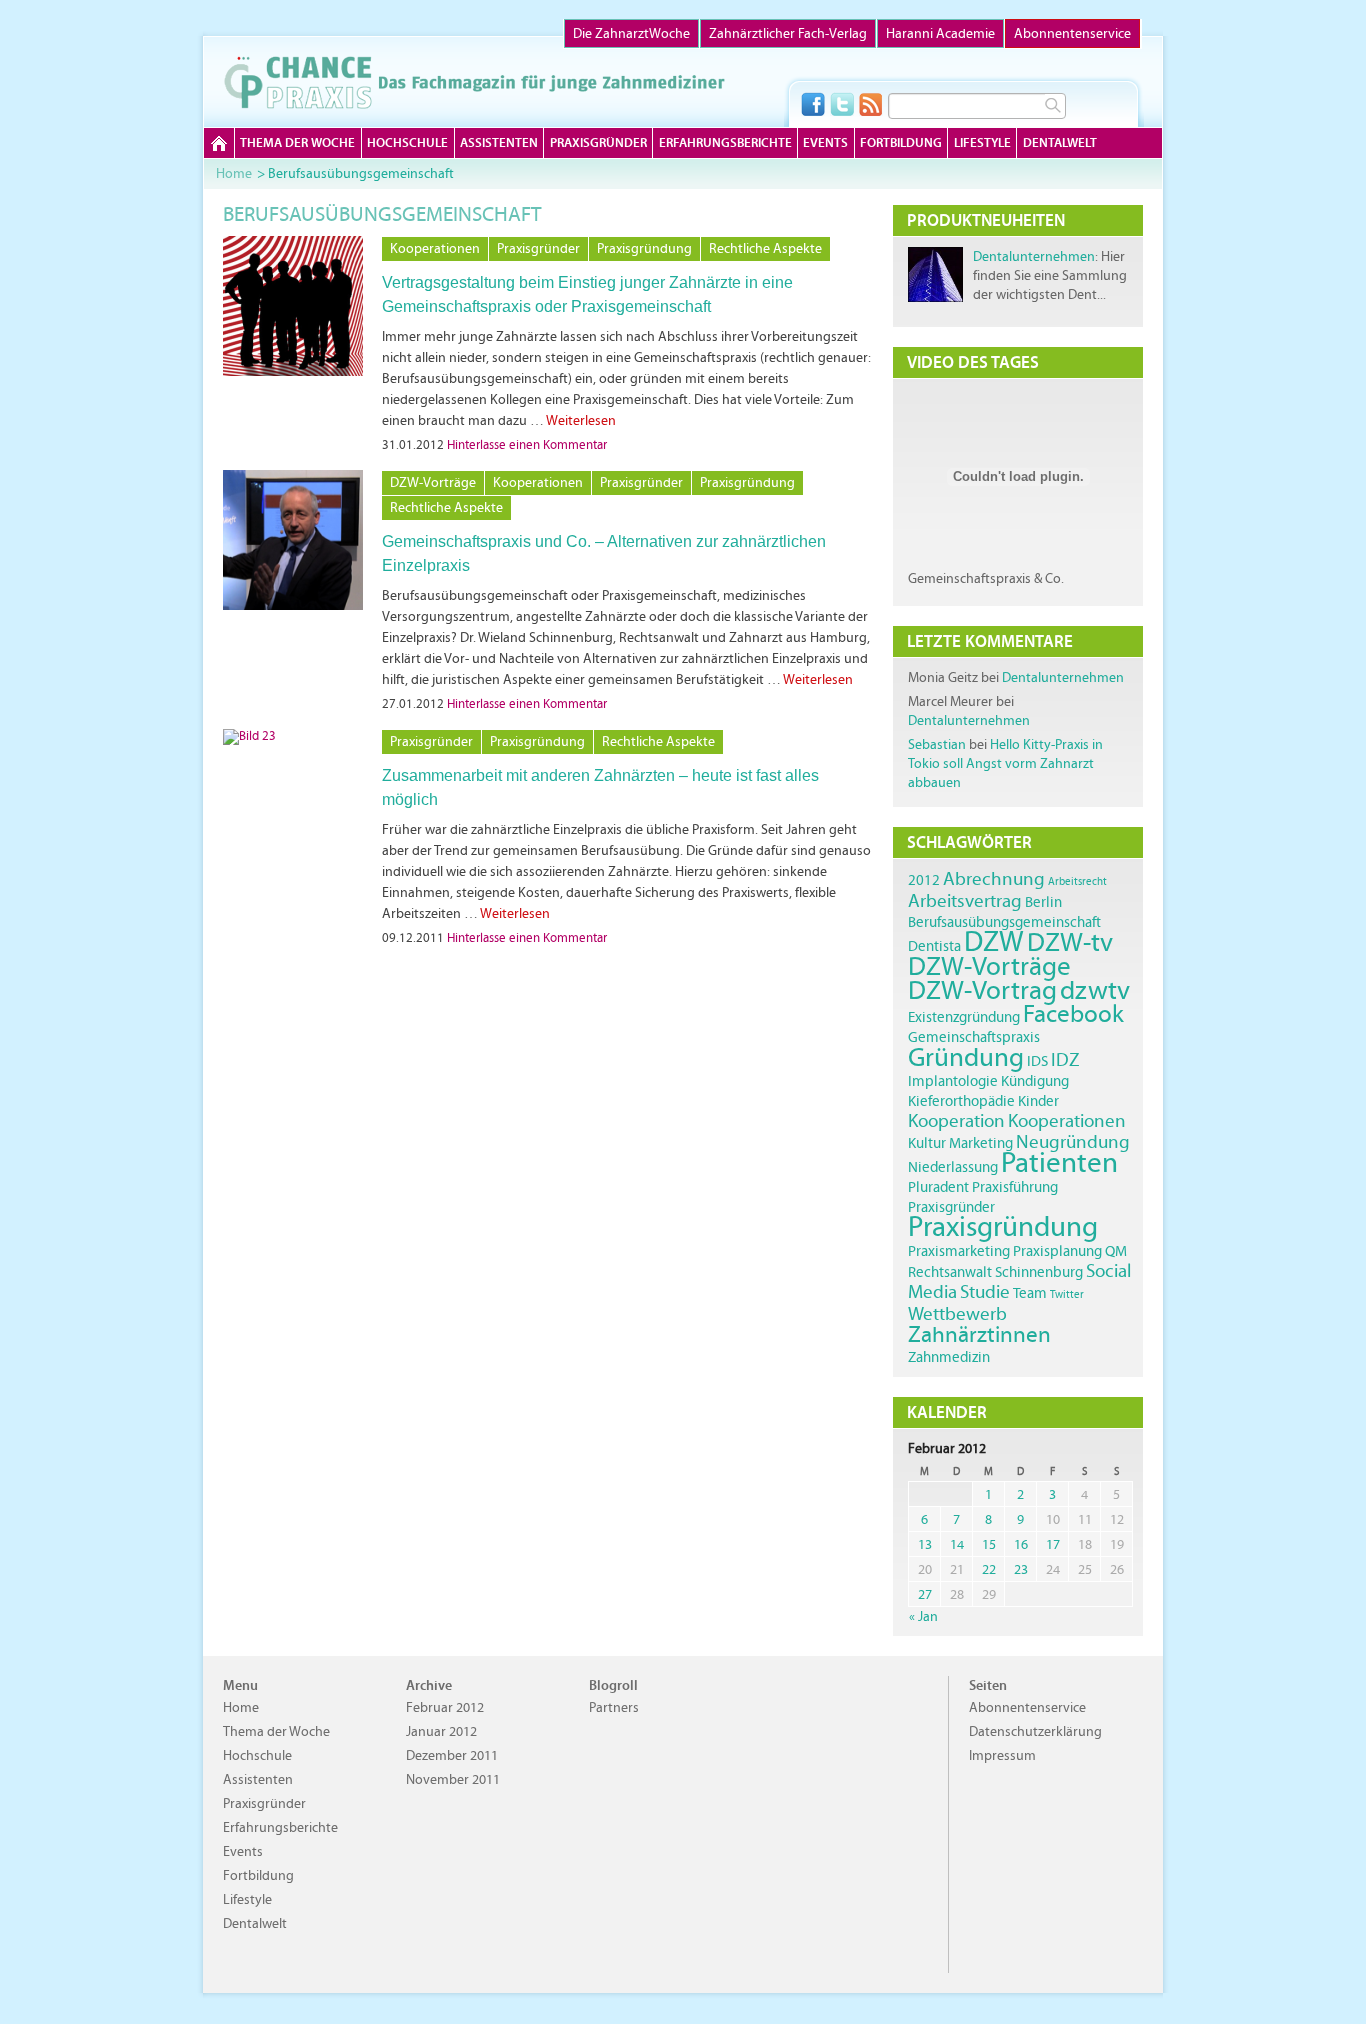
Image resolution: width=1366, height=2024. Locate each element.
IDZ (1065, 1059)
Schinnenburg (1039, 1271)
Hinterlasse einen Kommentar (527, 445)
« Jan (923, 1616)
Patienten (1059, 1162)
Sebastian (937, 744)
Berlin (1043, 901)
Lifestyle (982, 142)
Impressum (1002, 1755)
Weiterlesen (581, 420)
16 (1021, 1544)
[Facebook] (813, 104)
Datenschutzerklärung (1035, 1731)
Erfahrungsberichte (725, 142)
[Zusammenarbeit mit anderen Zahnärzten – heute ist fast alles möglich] (249, 736)
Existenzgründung (964, 1016)
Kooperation (956, 1120)
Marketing (981, 1142)
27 (925, 1594)
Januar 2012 (441, 1731)
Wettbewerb (957, 1313)
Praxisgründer (598, 142)
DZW (994, 941)
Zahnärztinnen (979, 1334)
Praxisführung (1015, 1186)
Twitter (1067, 1294)
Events (825, 142)
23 (1021, 1569)
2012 (924, 879)
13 (925, 1544)
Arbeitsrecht (1077, 881)
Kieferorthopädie (961, 1100)
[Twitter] (842, 104)
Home (219, 143)
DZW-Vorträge (433, 482)
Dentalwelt (1060, 142)
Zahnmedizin (949, 1356)
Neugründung (1073, 1141)
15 (989, 1544)
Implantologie (953, 1080)
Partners (614, 1707)
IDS (1037, 1060)
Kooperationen (435, 248)
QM (1116, 1250)
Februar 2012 (445, 1707)
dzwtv (1095, 989)
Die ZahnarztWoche (631, 33)
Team (1030, 1292)
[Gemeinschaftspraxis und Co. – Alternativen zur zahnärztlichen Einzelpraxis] (293, 606)
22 (989, 1569)
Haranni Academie (940, 33)
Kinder (1038, 1100)
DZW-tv (1070, 941)
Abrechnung (994, 878)
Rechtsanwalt (950, 1271)
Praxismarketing (959, 1250)
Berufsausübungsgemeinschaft (1004, 921)
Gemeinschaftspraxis (974, 1036)
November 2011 (453, 1779)
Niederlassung (953, 1166)
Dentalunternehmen (1034, 256)
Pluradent (938, 1186)
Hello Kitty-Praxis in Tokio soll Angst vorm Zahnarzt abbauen (1005, 763)
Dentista (934, 945)
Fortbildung (901, 142)
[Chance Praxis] (474, 82)
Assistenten (499, 142)
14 (957, 1544)
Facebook (1073, 1013)
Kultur (927, 1142)
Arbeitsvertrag (965, 900)
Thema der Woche (297, 142)
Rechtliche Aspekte (765, 248)
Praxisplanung (1057, 1250)
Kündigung (1035, 1080)
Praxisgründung (644, 248)
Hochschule (407, 142)
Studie (985, 1291)
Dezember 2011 (452, 1755)
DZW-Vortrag (982, 989)
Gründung (966, 1056)
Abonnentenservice (1072, 33)
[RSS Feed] (871, 104)
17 (1053, 1544)
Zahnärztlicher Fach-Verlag (788, 33)
